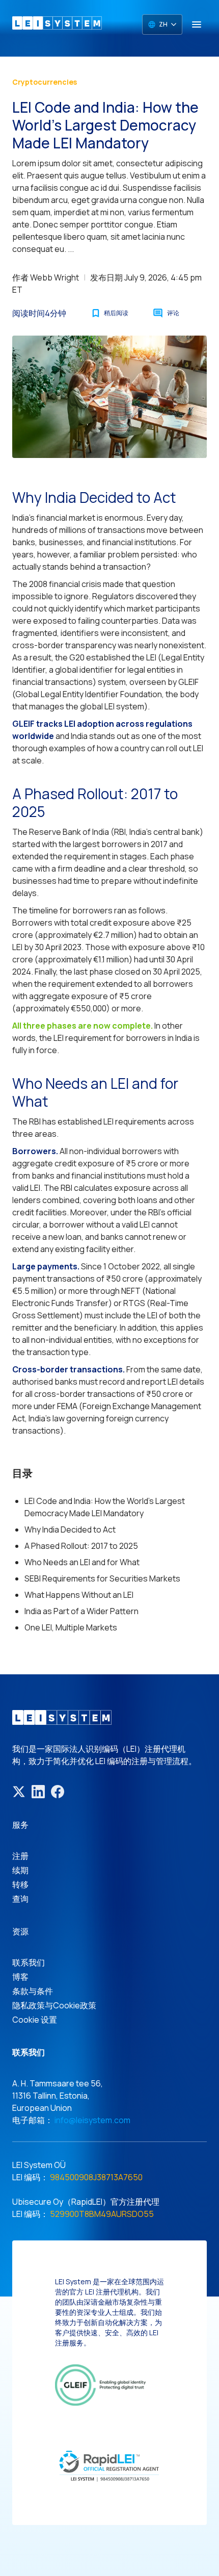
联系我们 (29, 1962)
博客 (20, 1977)
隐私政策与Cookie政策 (54, 2005)
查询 (20, 1899)
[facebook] (58, 1792)
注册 (20, 1856)
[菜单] (197, 24)
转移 (20, 1884)
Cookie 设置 (35, 2020)
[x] (19, 1792)
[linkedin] (38, 1792)
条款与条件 (33, 1991)
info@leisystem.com (92, 2120)
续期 (20, 1870)
